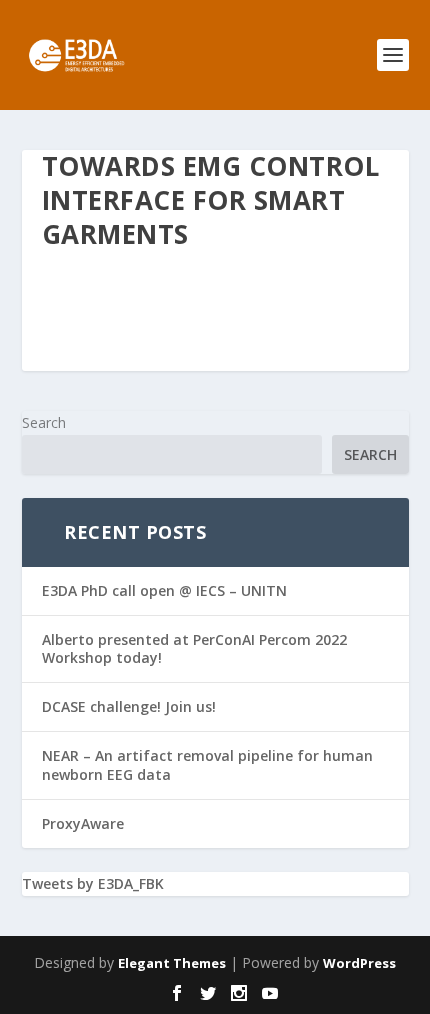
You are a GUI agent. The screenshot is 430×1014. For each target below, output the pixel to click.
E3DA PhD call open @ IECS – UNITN (164, 590)
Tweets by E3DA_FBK (93, 883)
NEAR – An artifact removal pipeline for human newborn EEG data (207, 764)
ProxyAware (83, 823)
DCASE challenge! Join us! (129, 706)
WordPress (359, 963)
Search (44, 422)
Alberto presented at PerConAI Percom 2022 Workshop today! (194, 648)
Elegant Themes (172, 963)
